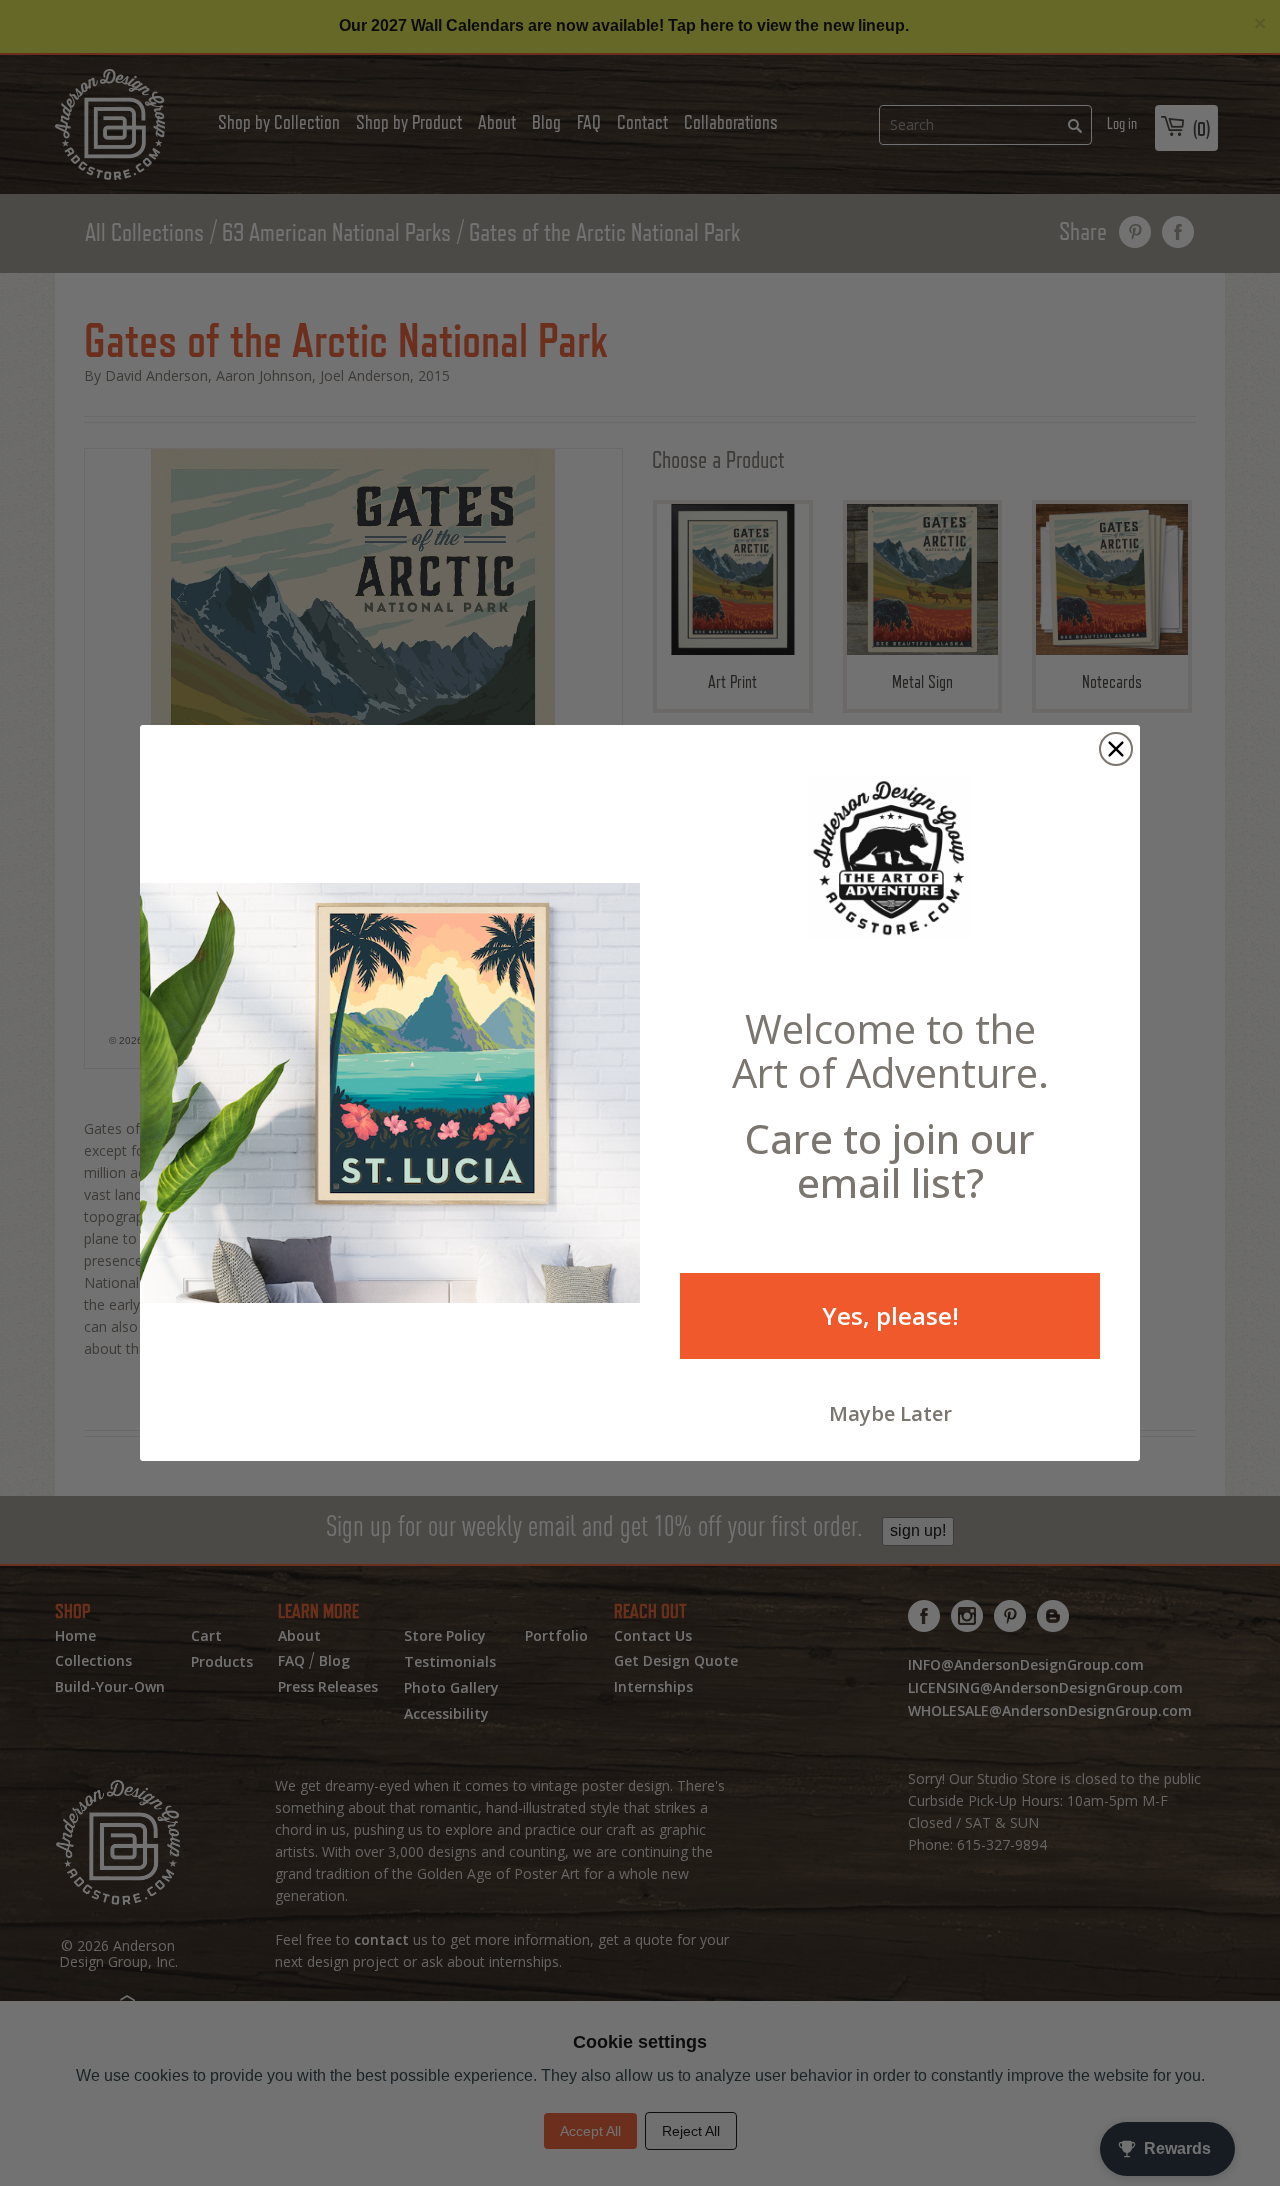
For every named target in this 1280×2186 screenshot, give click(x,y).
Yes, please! (890, 1315)
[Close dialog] (1116, 749)
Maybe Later (890, 1413)
